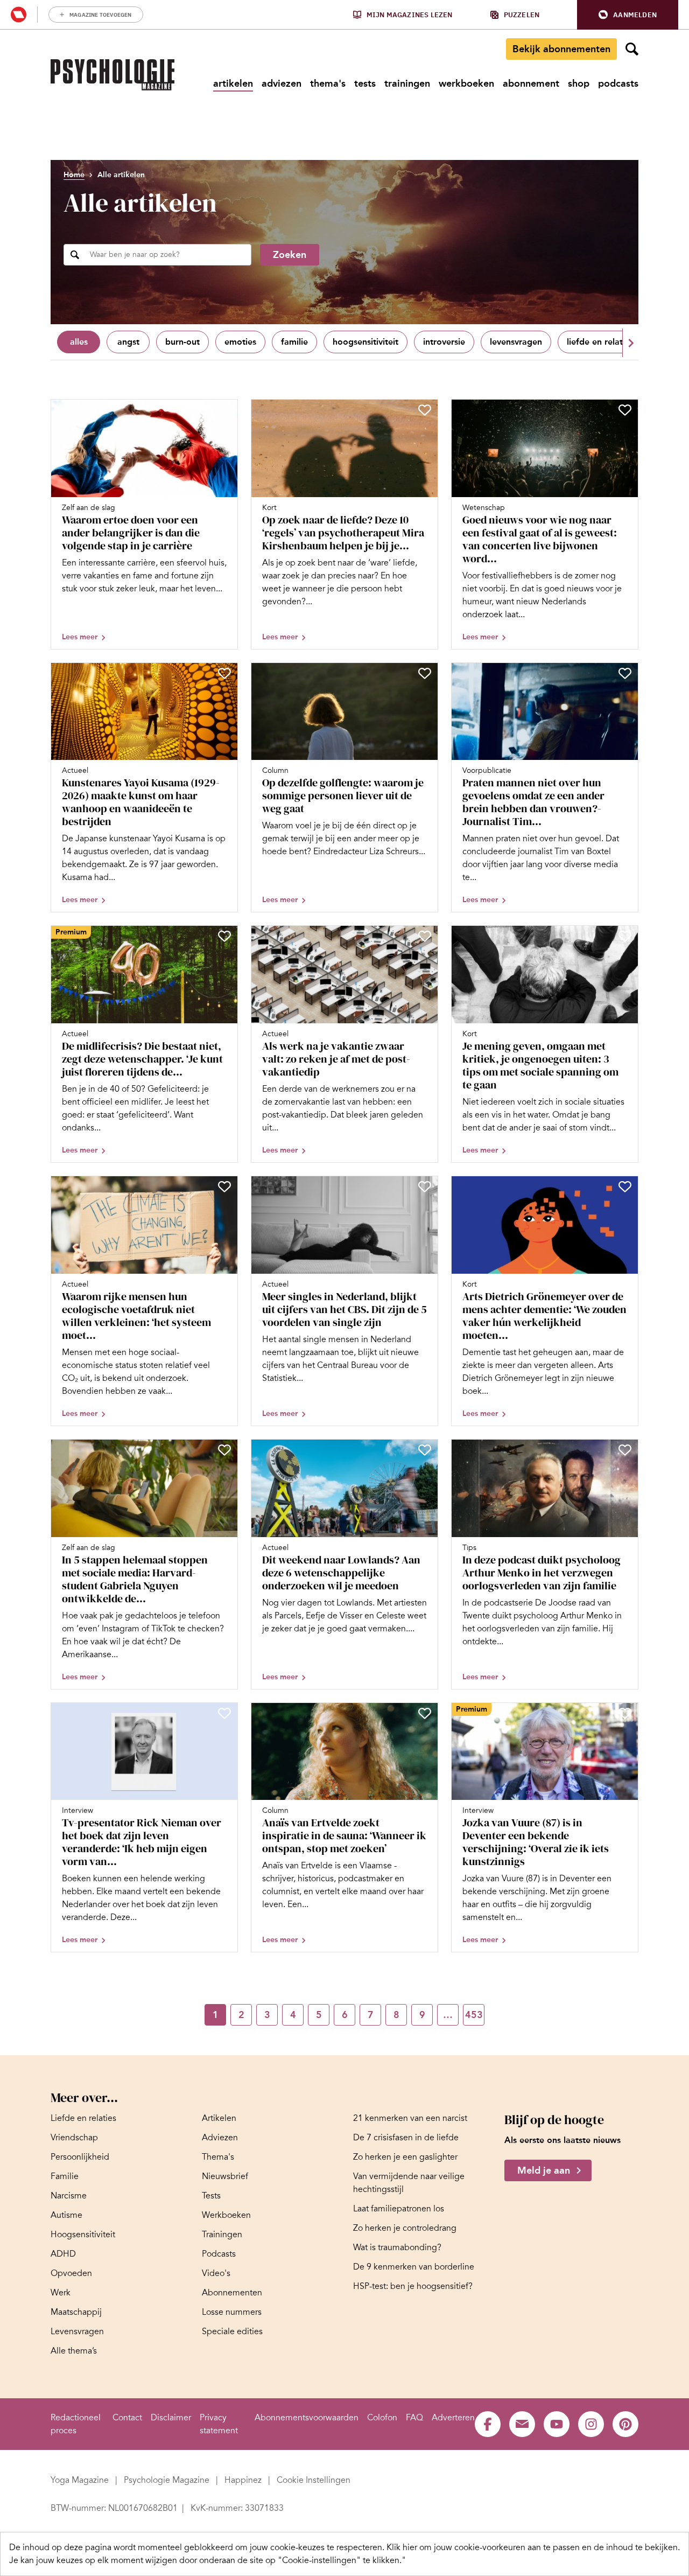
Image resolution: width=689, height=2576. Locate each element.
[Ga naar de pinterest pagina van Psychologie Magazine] (625, 2424)
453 (474, 2015)
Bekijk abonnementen (561, 49)
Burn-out (182, 342)
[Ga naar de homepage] (113, 75)
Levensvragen (516, 342)
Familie (294, 342)
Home (74, 175)
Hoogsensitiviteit (365, 342)
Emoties (240, 342)
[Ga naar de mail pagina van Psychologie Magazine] (522, 2424)
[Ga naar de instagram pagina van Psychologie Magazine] (591, 2424)
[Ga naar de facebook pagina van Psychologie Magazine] (488, 2424)
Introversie (444, 342)
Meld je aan (544, 2170)
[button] (628, 15)
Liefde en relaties (600, 342)
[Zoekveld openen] (632, 49)
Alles (79, 342)
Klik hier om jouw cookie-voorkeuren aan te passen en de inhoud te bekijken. (533, 2547)
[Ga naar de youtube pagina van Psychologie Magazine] (557, 2424)
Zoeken (290, 255)
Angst (128, 342)
